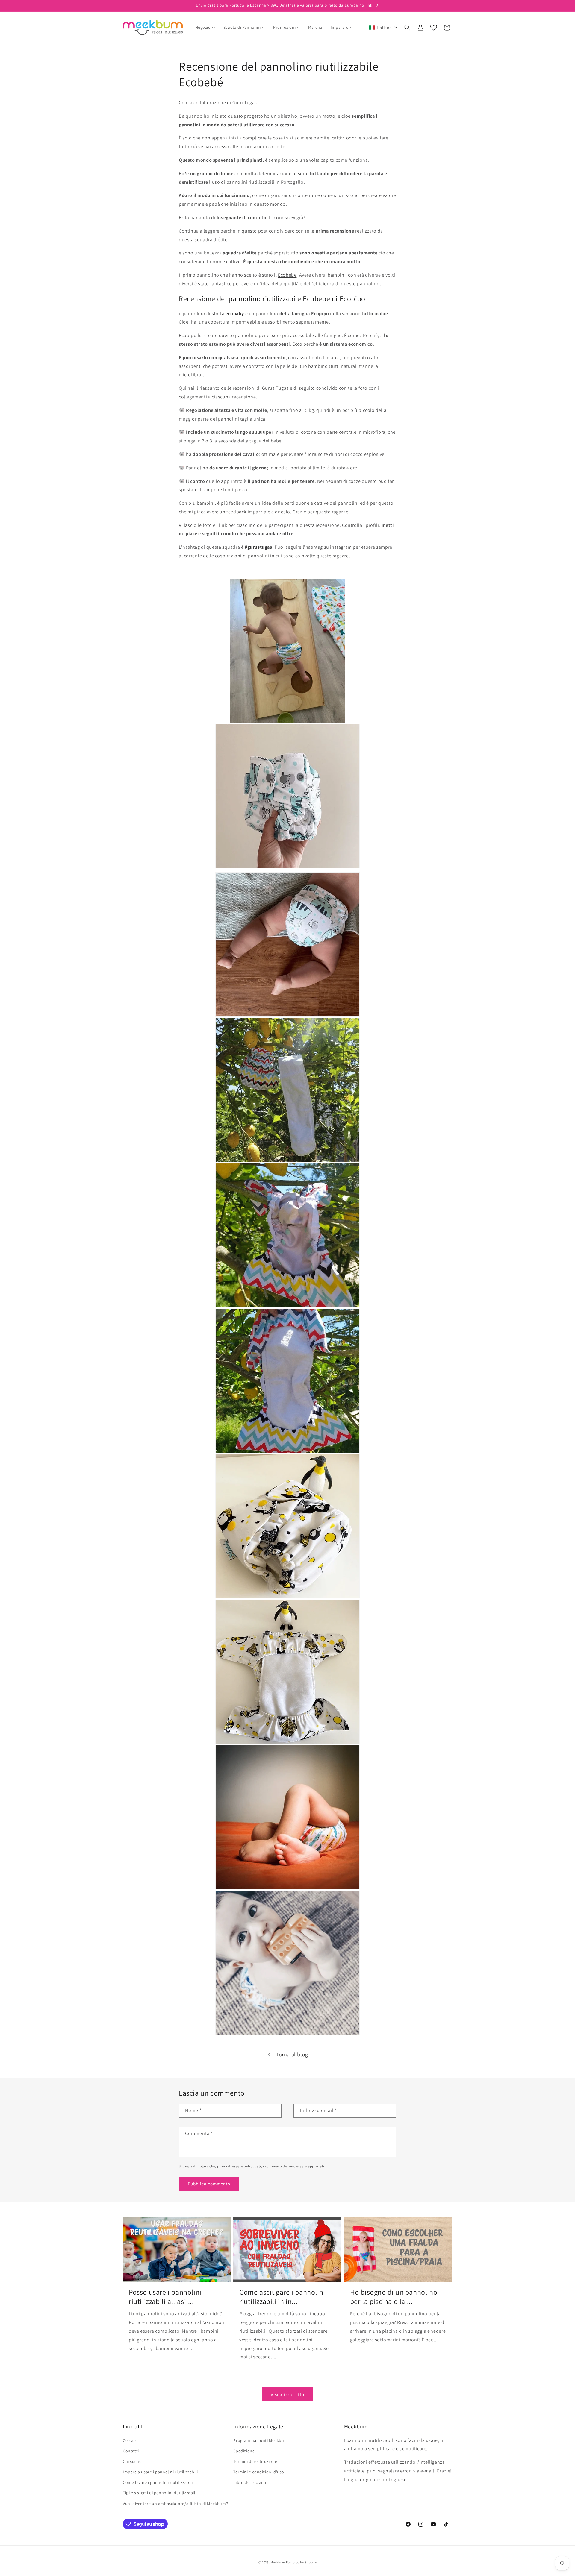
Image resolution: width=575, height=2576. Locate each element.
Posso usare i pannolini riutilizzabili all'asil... (165, 2297)
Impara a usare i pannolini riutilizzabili (160, 2472)
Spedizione (244, 2451)
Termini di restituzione (255, 2461)
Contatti (131, 2451)
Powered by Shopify (301, 2562)
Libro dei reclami (250, 2482)
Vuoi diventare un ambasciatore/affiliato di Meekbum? (175, 2504)
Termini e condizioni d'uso (259, 2472)
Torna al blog (292, 2054)
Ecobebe (287, 275)
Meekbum (278, 2562)
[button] (383, 28)
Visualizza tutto (287, 2394)
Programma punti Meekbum (261, 2440)
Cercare (130, 2440)
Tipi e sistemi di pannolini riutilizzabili (160, 2493)
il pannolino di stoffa (202, 314)
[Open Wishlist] (434, 28)
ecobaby (235, 314)
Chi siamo (132, 2461)
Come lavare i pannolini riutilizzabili (158, 2482)
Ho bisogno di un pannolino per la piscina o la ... (394, 2297)
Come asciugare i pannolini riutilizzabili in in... (282, 2297)
